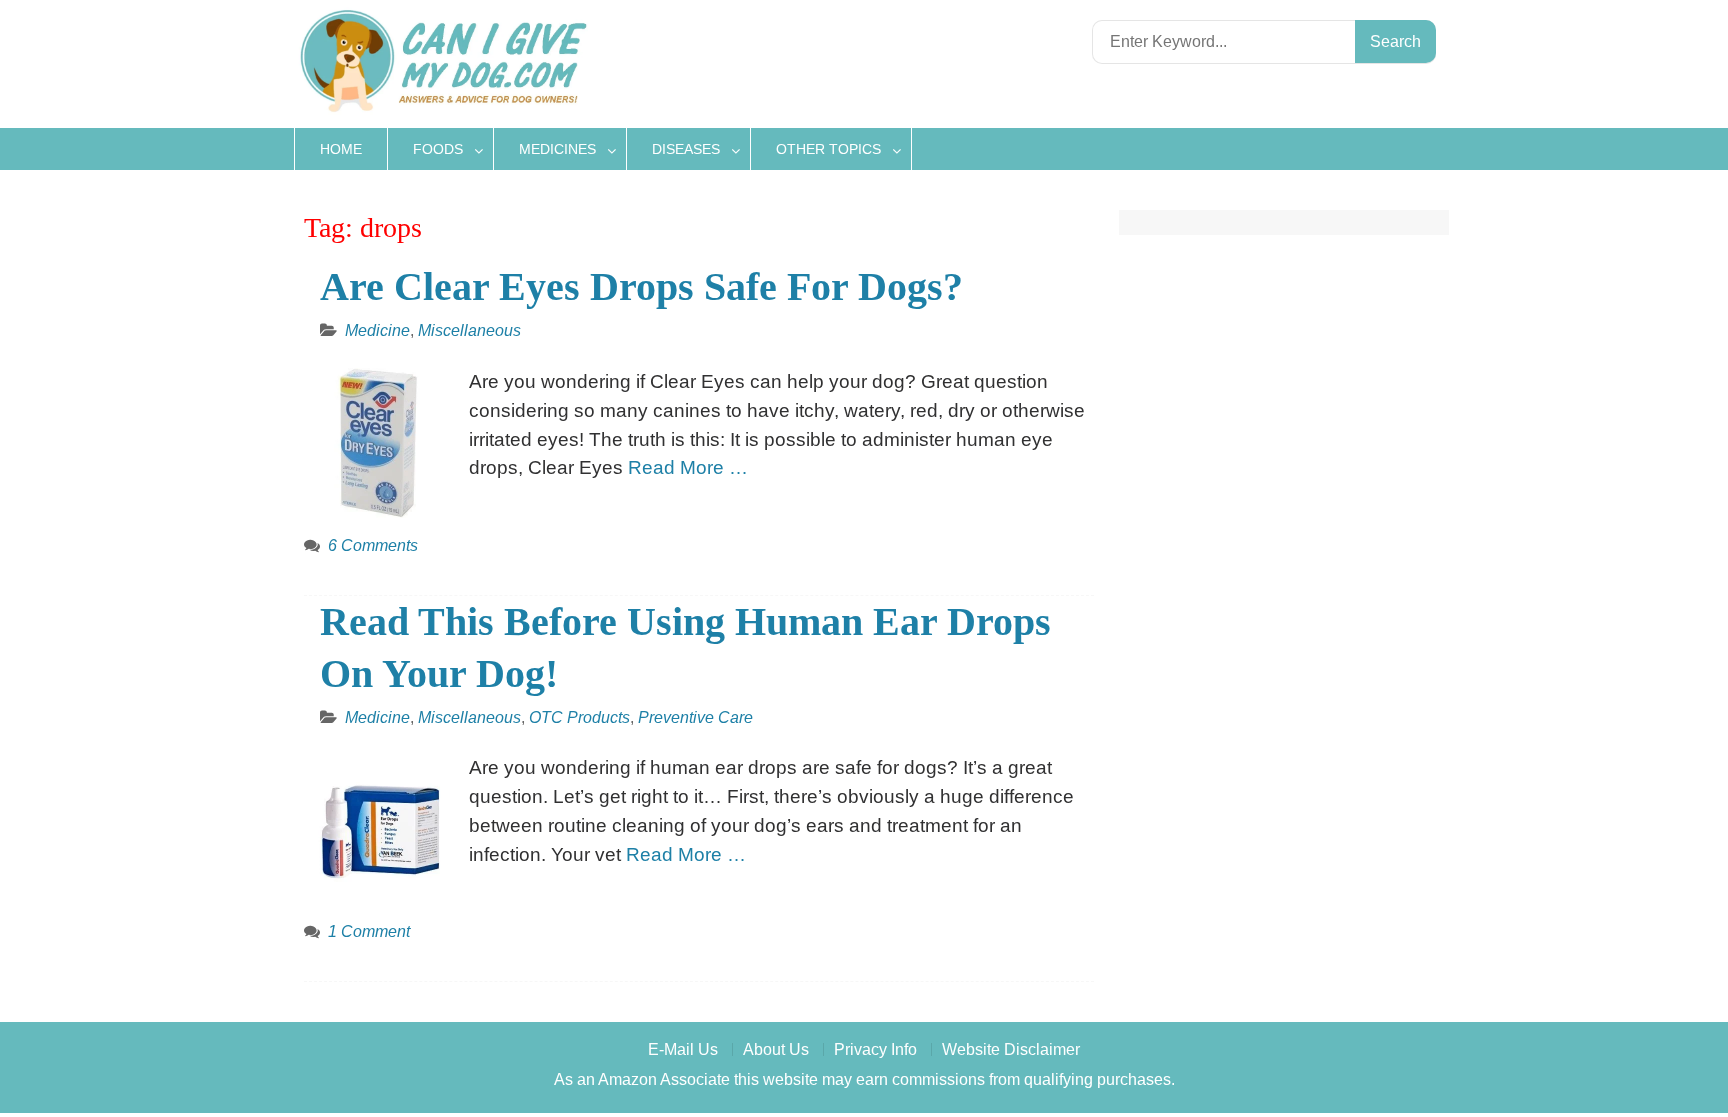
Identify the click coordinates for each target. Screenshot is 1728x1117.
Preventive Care (695, 717)
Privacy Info (875, 1049)
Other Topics (828, 149)
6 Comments (373, 545)
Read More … (688, 467)
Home (341, 149)
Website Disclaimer (1011, 1049)
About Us (776, 1049)
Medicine (377, 330)
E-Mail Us (683, 1049)
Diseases (686, 149)
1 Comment (369, 931)
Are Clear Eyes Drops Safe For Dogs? (641, 286)
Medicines (557, 149)
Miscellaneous (469, 330)
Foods (438, 149)
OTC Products (579, 717)
